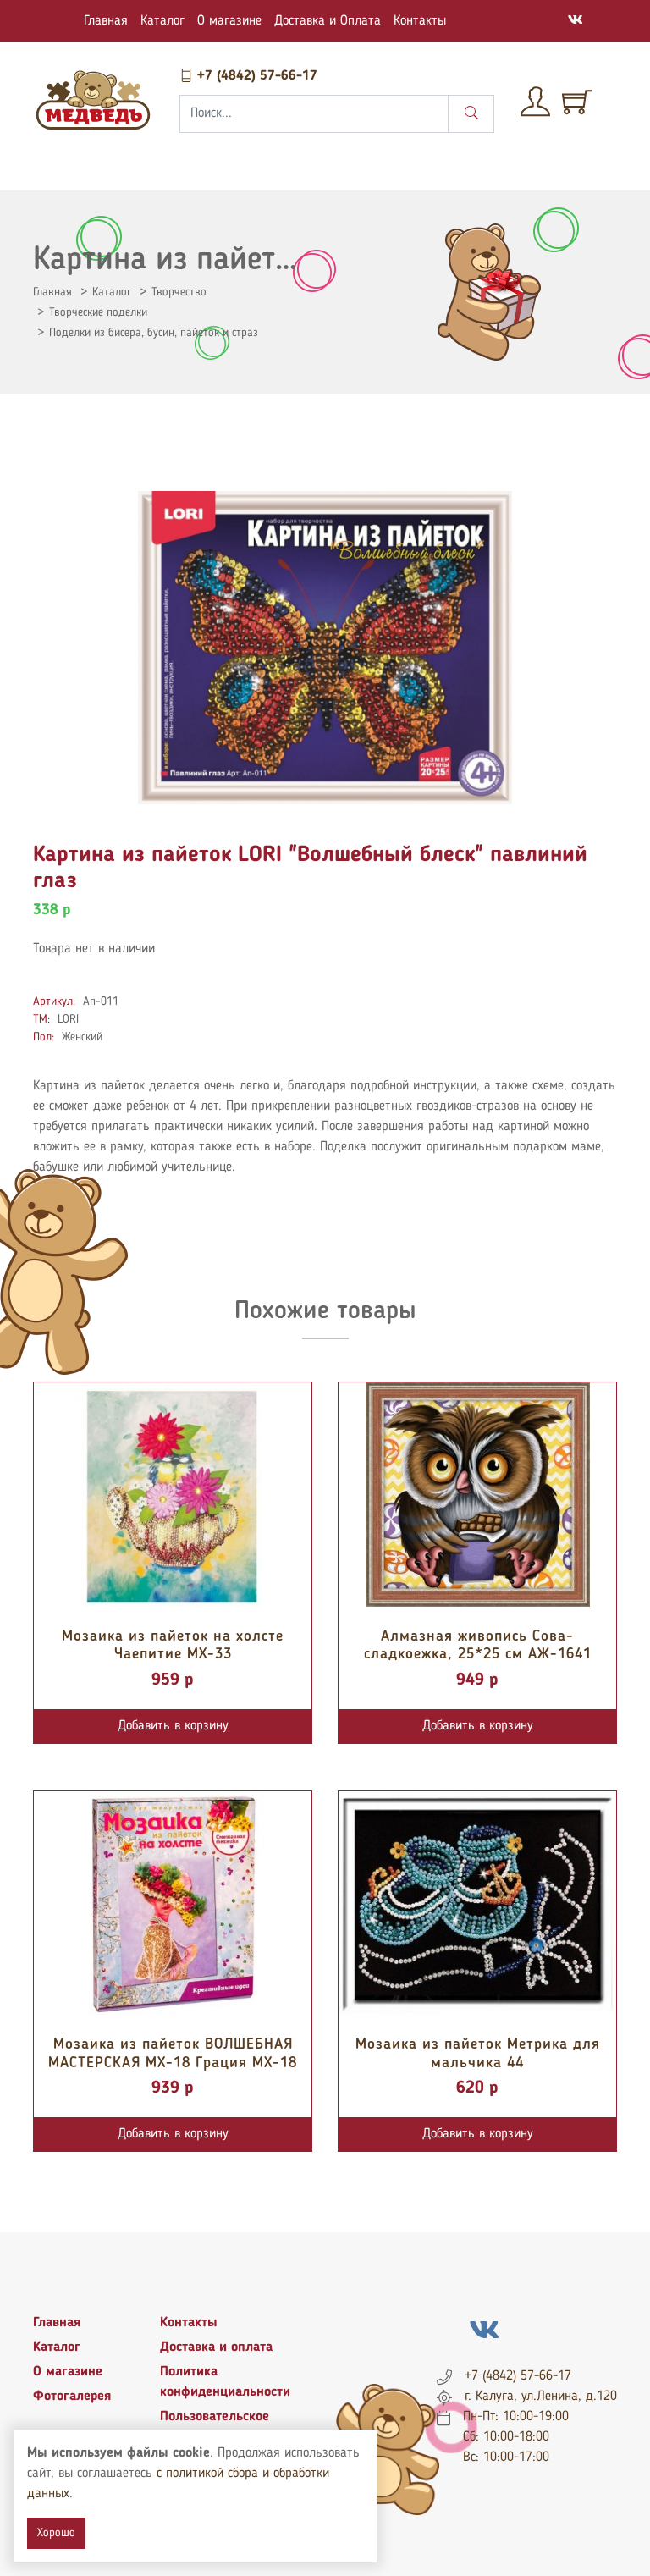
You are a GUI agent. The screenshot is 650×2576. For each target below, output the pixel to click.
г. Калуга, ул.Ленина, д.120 (541, 2397)
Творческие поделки (98, 312)
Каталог (162, 21)
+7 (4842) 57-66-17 (255, 76)
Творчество (179, 292)
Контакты (420, 21)
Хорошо (56, 2533)
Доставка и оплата (216, 2347)
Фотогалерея (72, 2397)
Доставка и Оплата (328, 21)
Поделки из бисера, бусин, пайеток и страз (154, 333)
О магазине (229, 21)
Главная (106, 21)
